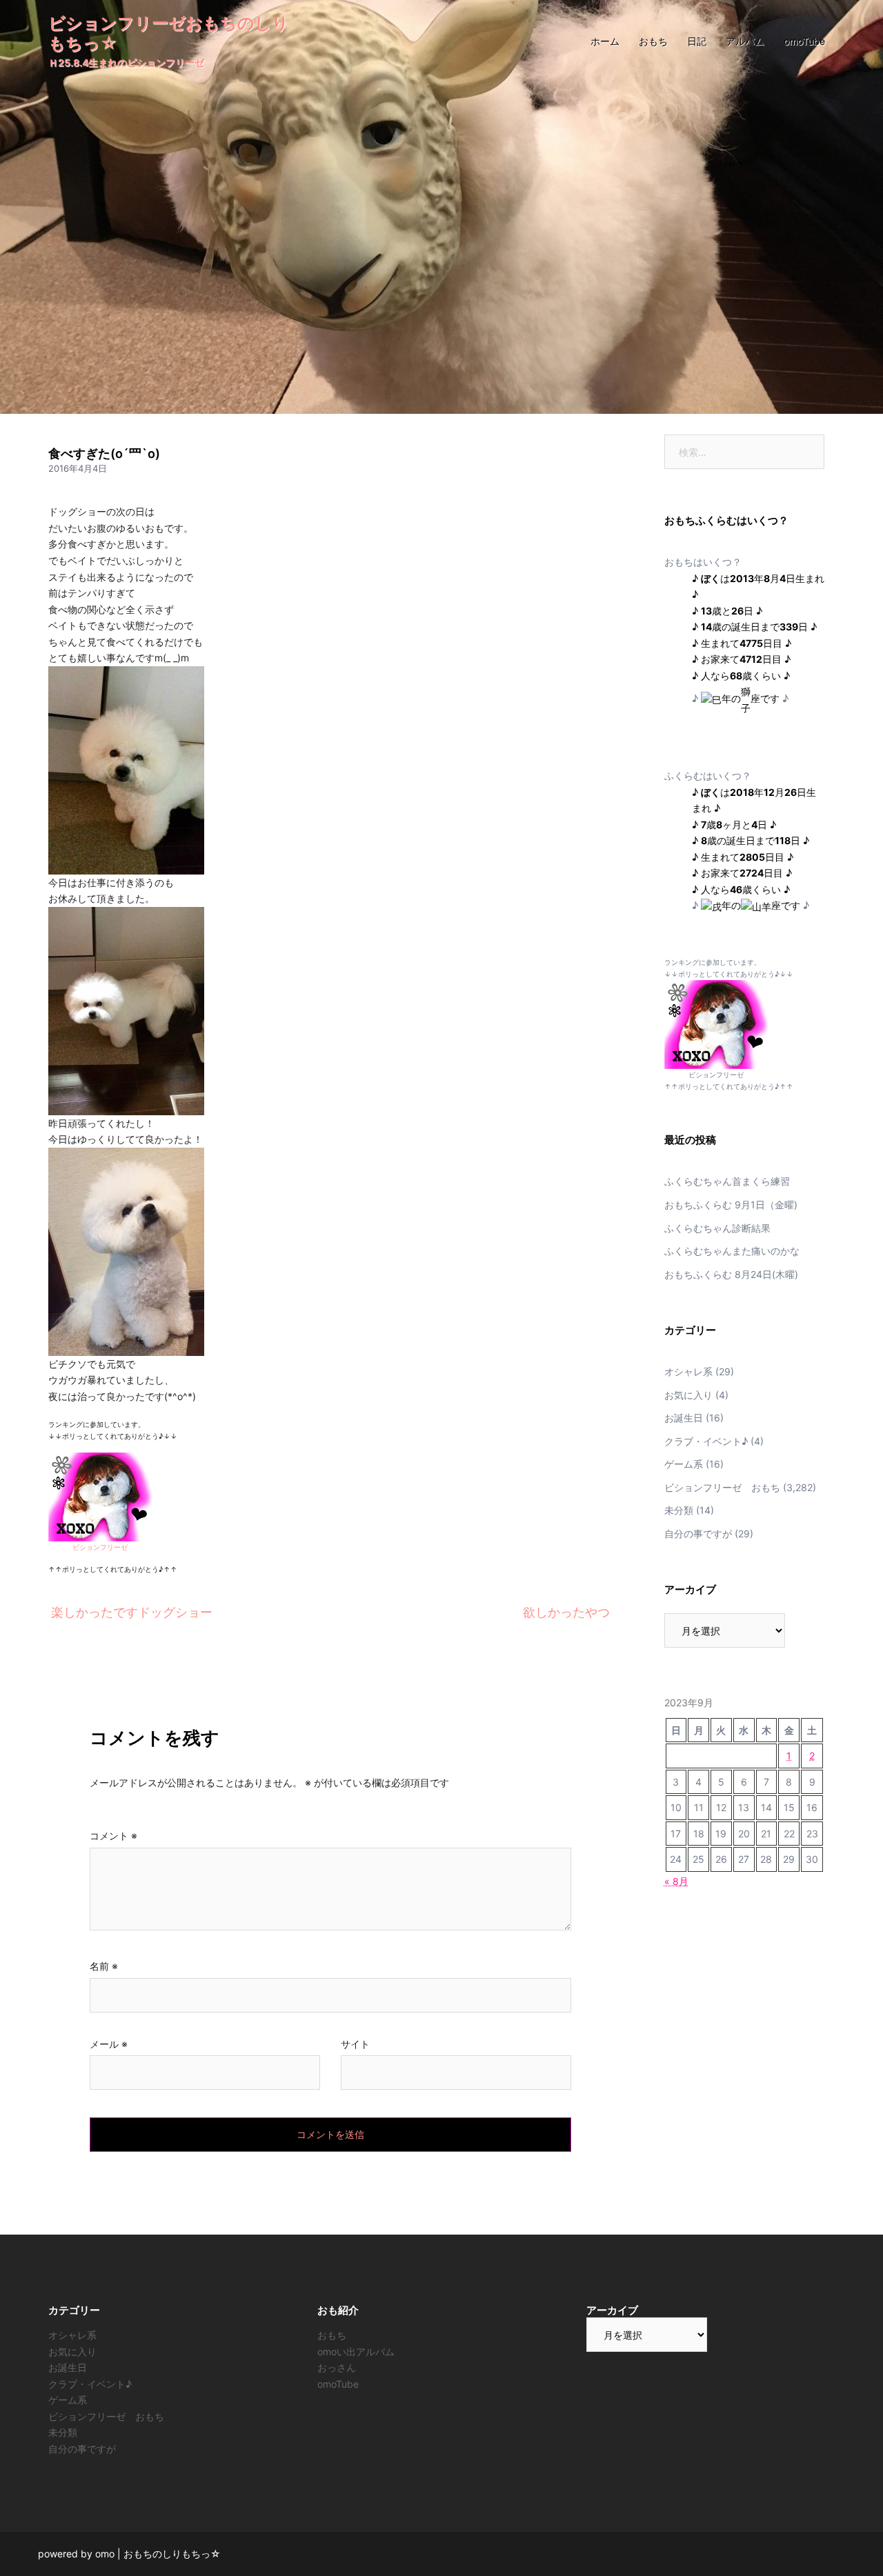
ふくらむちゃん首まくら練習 (727, 1181)
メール (109, 2044)
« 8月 (676, 1881)
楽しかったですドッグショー (132, 1612)
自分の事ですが (698, 1534)
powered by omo (76, 2554)
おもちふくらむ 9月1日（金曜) (731, 1205)
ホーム (605, 41)
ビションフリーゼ (100, 1547)
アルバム (745, 41)
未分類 (679, 1510)
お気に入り (688, 1395)
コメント (113, 1836)
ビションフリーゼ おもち (722, 1487)
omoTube (804, 41)
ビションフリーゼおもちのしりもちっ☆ (169, 33)
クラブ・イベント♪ (706, 1441)
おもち (653, 41)
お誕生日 (684, 1418)
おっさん (337, 2367)
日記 (697, 41)
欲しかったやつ (566, 1612)
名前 (104, 1966)
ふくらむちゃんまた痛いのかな (732, 1251)
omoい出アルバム (356, 2352)
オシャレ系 (688, 1371)
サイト (355, 2044)
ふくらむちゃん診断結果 (717, 1228)
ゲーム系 (684, 1464)
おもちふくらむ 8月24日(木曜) (731, 1274)
